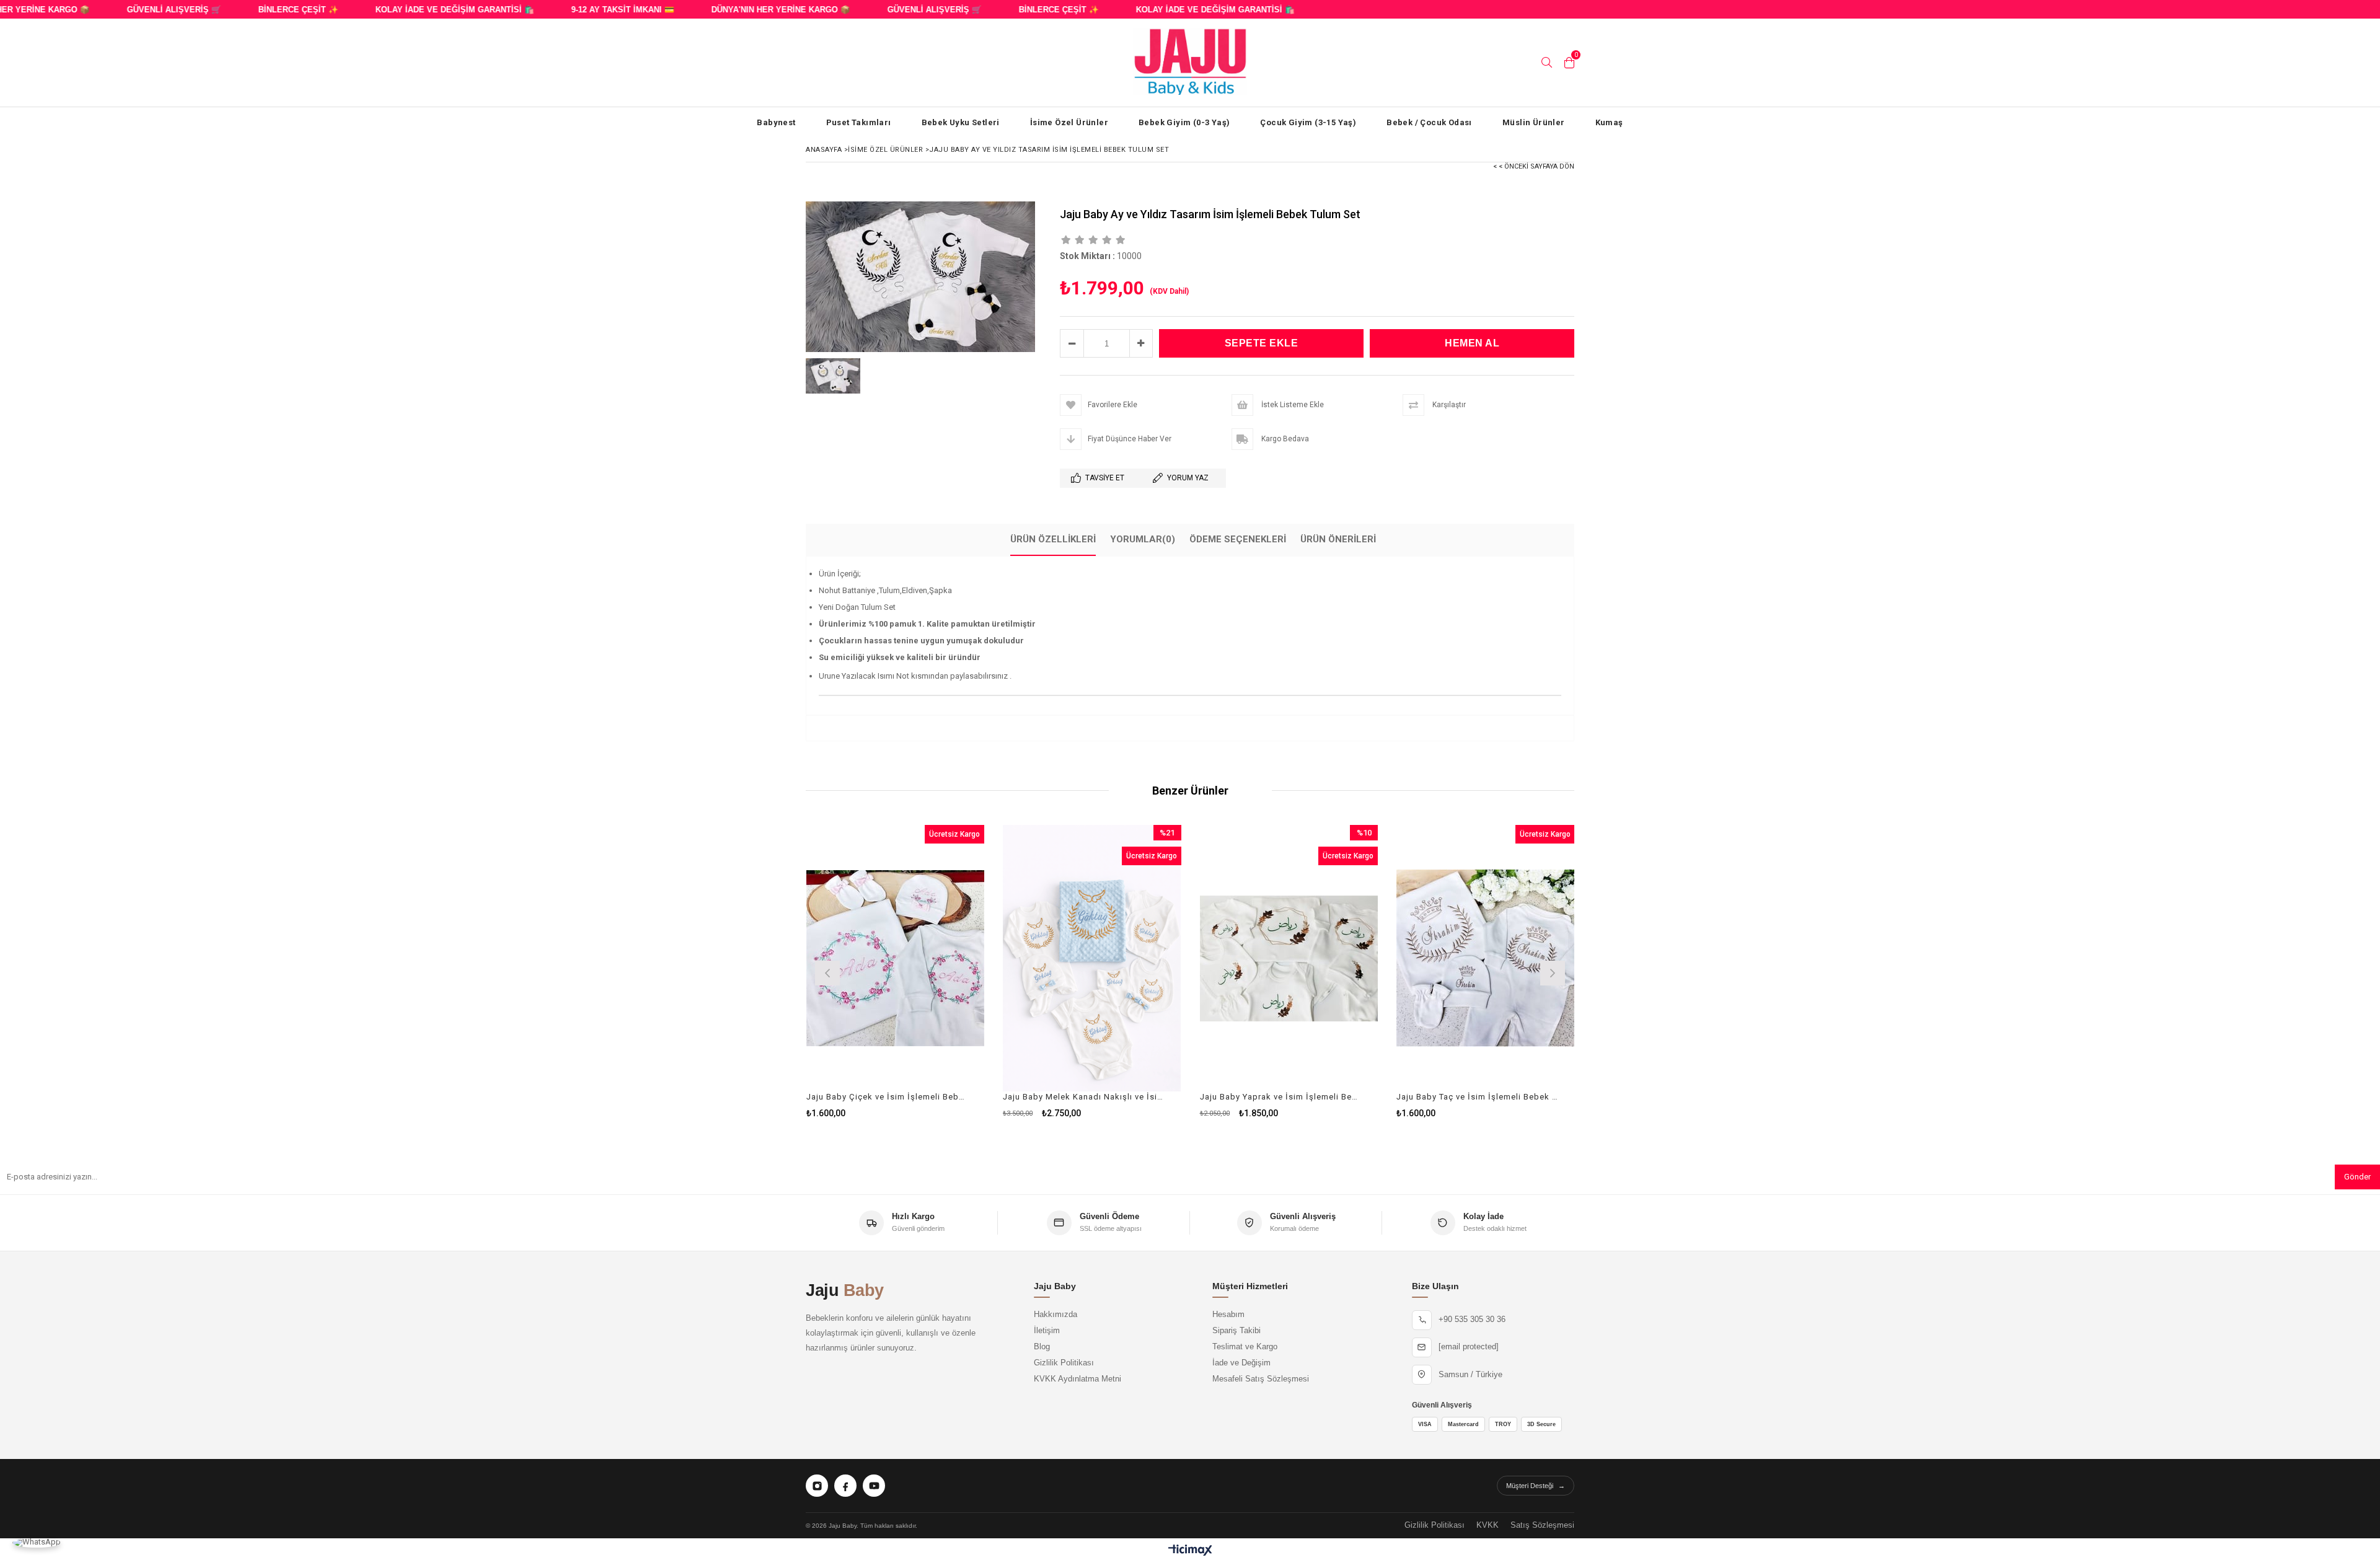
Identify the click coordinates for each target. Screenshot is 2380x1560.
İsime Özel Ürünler (1069, 122)
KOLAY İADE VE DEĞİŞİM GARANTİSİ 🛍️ (421, 10)
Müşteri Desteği (1536, 1486)
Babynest (776, 122)
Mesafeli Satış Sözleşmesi (1261, 1379)
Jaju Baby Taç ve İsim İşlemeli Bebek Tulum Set (1478, 1097)
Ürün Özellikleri (1053, 539)
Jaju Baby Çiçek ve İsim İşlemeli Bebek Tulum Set (888, 1097)
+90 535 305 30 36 (1472, 1320)
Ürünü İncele (938, 972)
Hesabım (1228, 1315)
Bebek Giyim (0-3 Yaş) (1184, 122)
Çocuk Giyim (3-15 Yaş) (1308, 122)
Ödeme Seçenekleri (1238, 539)
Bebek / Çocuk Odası (1429, 122)
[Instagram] (817, 1486)
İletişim (1047, 1331)
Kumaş (1609, 122)
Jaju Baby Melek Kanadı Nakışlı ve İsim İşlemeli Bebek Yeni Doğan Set (1084, 1097)
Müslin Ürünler (1534, 122)
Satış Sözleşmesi (1542, 1525)
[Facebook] (845, 1486)
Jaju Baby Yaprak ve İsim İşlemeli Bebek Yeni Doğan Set (1281, 1097)
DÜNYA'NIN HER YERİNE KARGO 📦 (747, 10)
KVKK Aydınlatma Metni (1078, 1379)
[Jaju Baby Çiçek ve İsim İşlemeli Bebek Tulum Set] (896, 958)
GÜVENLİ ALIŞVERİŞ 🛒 (140, 10)
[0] (1569, 63)
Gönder (2357, 1177)
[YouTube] (874, 1486)
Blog (1042, 1347)
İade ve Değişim (1241, 1363)
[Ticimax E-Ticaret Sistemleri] (1190, 1551)
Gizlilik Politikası (1064, 1363)
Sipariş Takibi (1236, 1331)
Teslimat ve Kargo (1245, 1347)
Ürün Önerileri (1338, 539)
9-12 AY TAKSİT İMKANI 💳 (589, 10)
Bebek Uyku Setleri (961, 122)
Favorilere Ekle (895, 972)
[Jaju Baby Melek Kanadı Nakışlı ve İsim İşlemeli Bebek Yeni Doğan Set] (1092, 958)
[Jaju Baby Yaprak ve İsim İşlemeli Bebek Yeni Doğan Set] (1289, 958)
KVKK (1487, 1525)
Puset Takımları (859, 122)
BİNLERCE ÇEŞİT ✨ (264, 10)
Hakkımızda (1056, 1315)
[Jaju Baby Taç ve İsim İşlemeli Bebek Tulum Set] (1486, 958)
